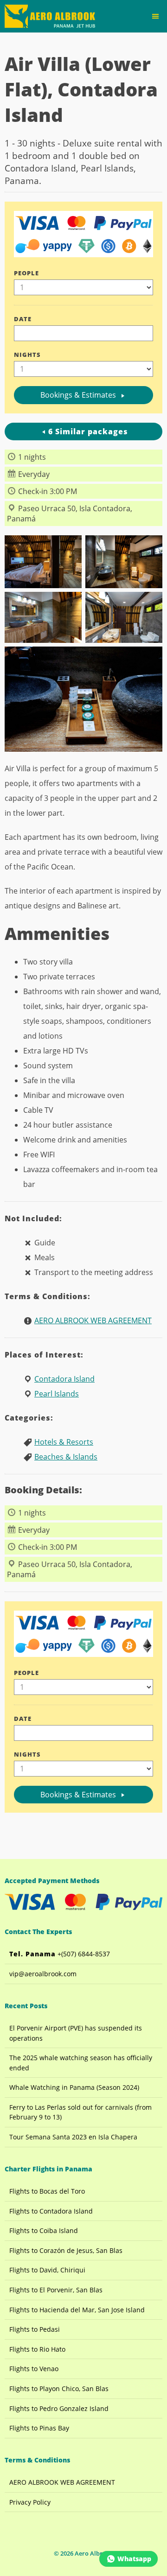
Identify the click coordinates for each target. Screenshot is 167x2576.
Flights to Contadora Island (51, 2211)
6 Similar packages (88, 431)
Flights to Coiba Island (44, 2230)
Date (23, 319)
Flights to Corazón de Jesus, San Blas (66, 2250)
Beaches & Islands (66, 1457)
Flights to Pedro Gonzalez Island (59, 2408)
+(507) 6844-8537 (60, 1954)
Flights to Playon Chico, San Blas (59, 2389)
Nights (27, 355)
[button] (155, 16)
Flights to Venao (34, 2369)
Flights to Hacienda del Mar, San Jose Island (77, 2310)
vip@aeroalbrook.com (43, 1974)
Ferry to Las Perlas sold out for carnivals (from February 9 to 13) (80, 2112)
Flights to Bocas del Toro (47, 2191)
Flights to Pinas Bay (39, 2428)
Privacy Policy (30, 2502)
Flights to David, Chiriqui (47, 2270)
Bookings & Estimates (79, 395)
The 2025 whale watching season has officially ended (81, 2063)
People (26, 273)
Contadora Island (64, 1379)
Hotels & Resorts (64, 1442)
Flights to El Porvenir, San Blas (56, 2290)
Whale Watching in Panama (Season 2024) (74, 2087)
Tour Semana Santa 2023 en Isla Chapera (73, 2137)
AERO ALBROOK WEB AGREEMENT (93, 1320)
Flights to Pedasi (35, 2329)
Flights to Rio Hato (37, 2349)
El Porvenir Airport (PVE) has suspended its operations (76, 2033)
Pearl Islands (57, 1394)
